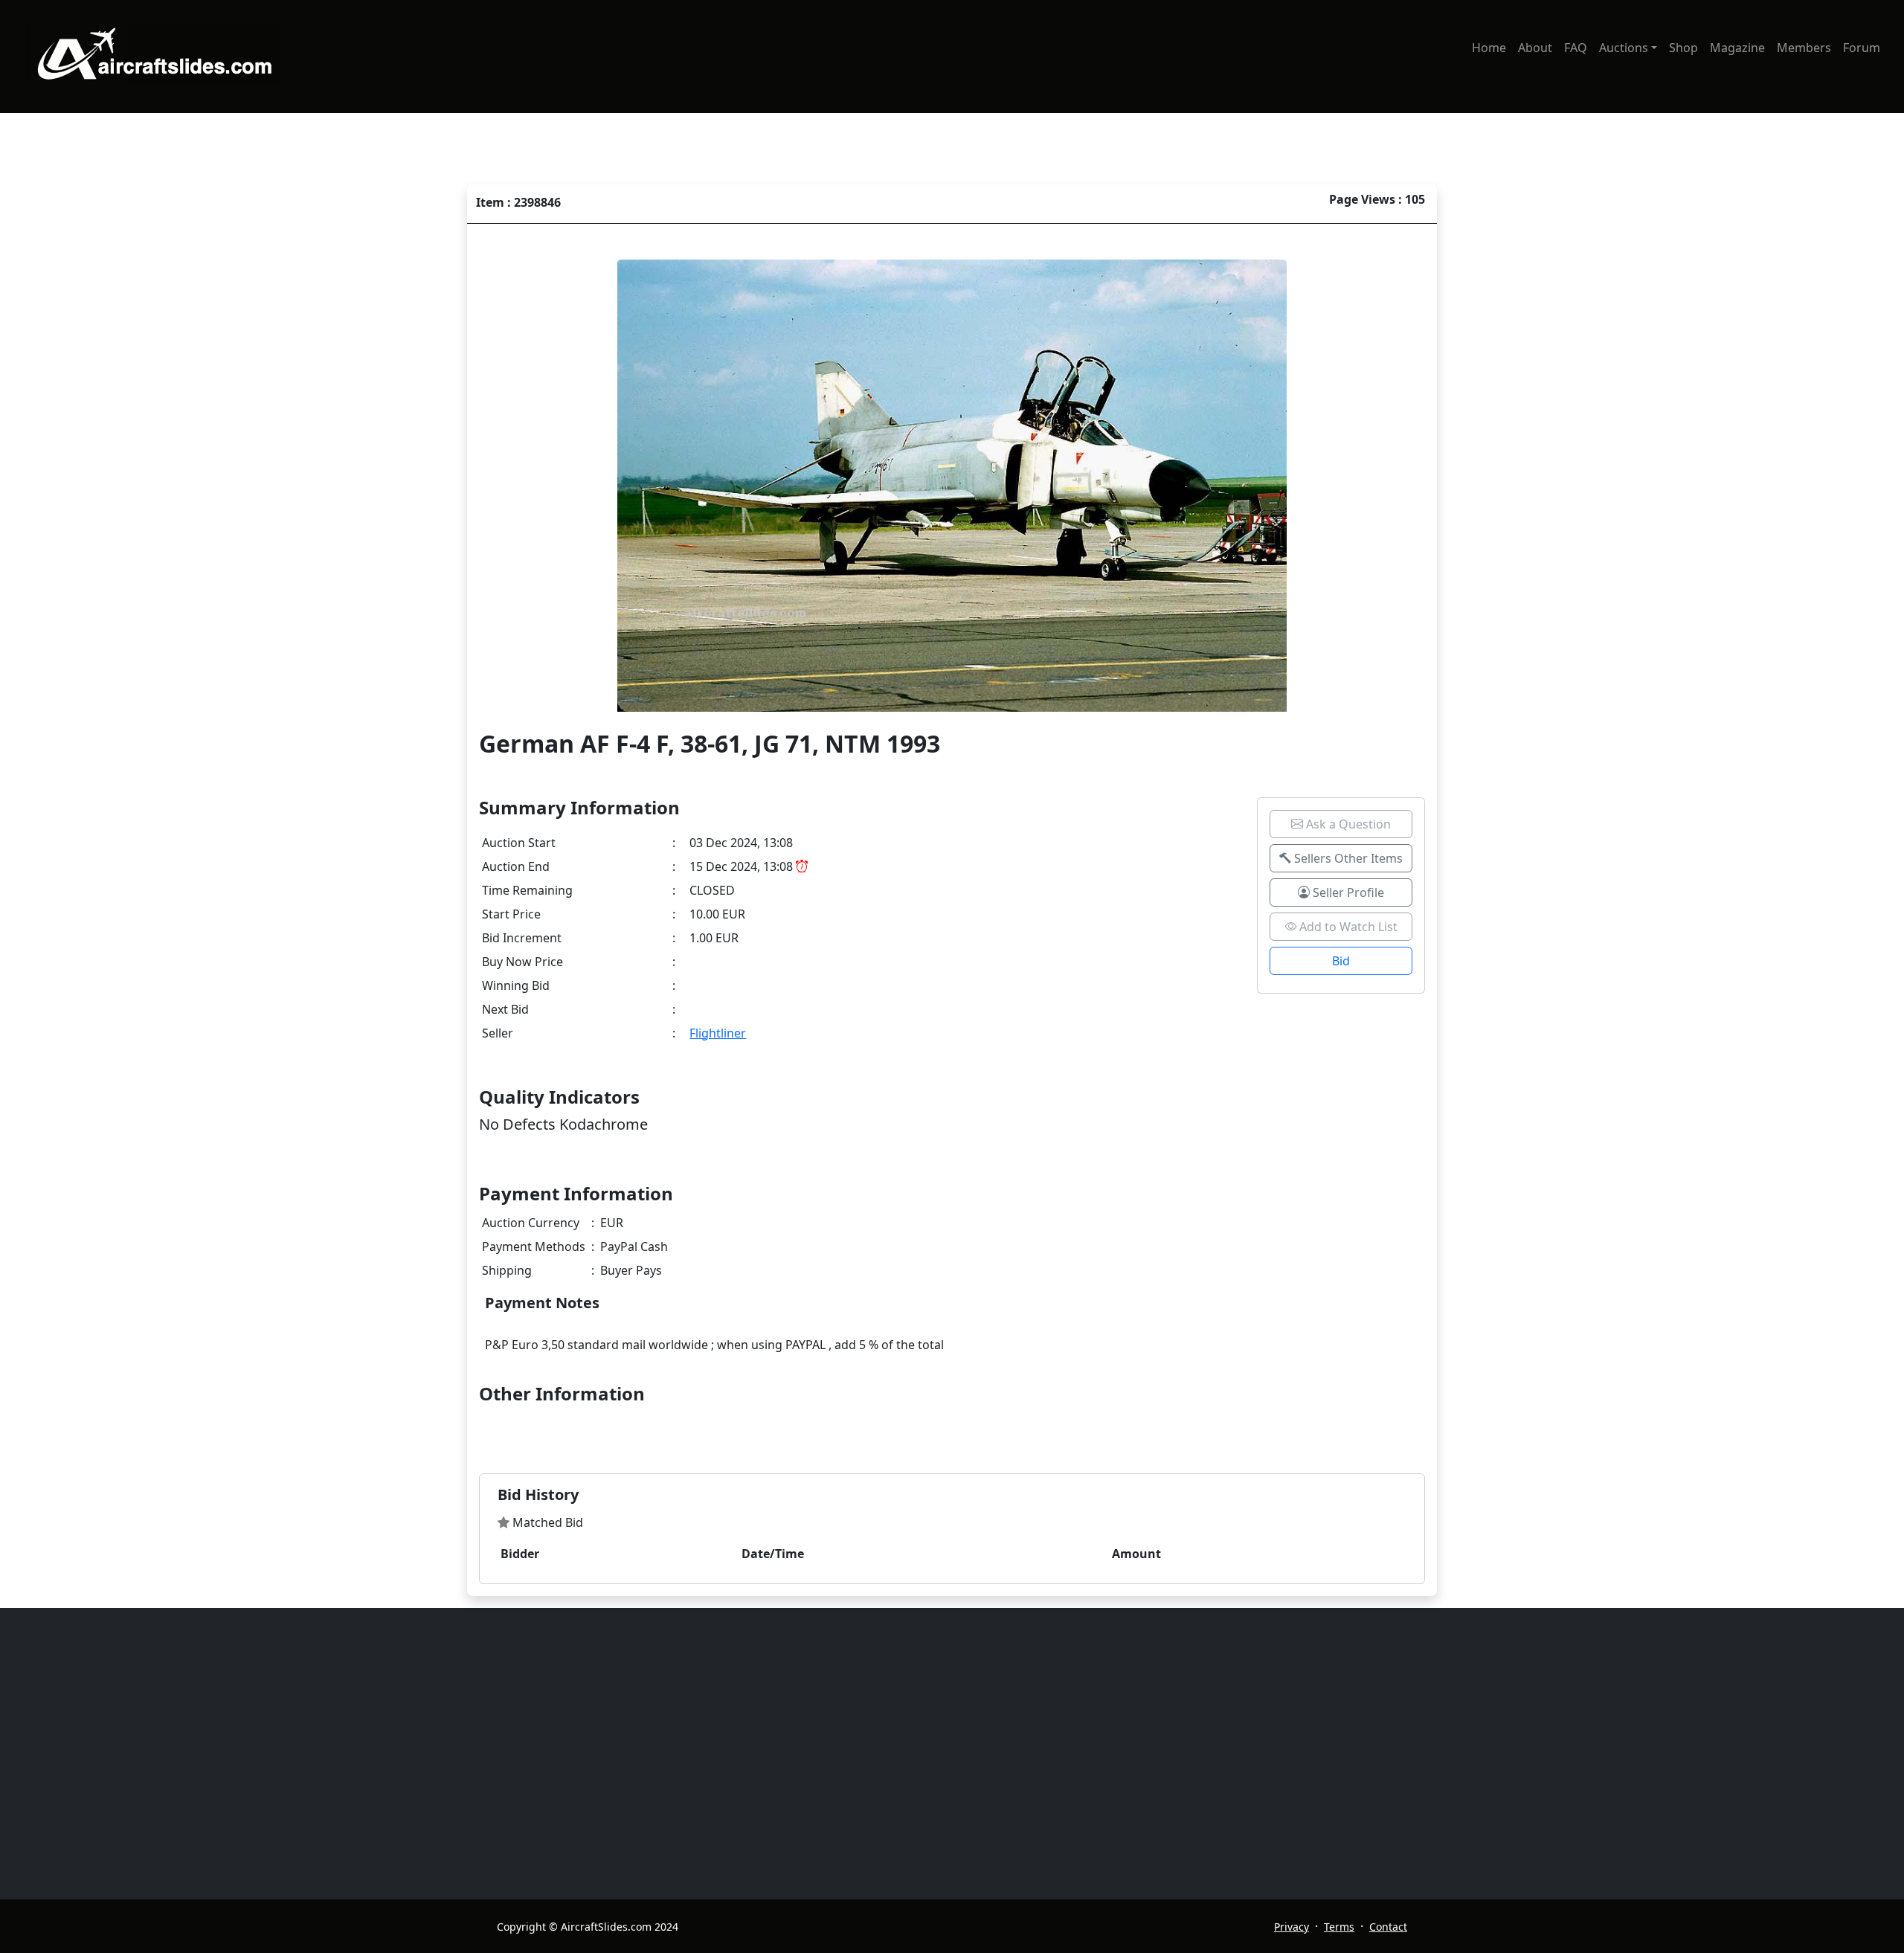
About (1535, 48)
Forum (1862, 48)
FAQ (1576, 48)
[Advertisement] (943, 1754)
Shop (1683, 48)
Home (1489, 48)
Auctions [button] (1624, 48)
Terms (1339, 1927)
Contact (1388, 1927)
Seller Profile (1347, 892)
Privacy (1292, 1927)
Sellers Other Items (1347, 858)
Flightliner (718, 1033)
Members (1804, 48)
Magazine (1737, 48)
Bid (1341, 961)
